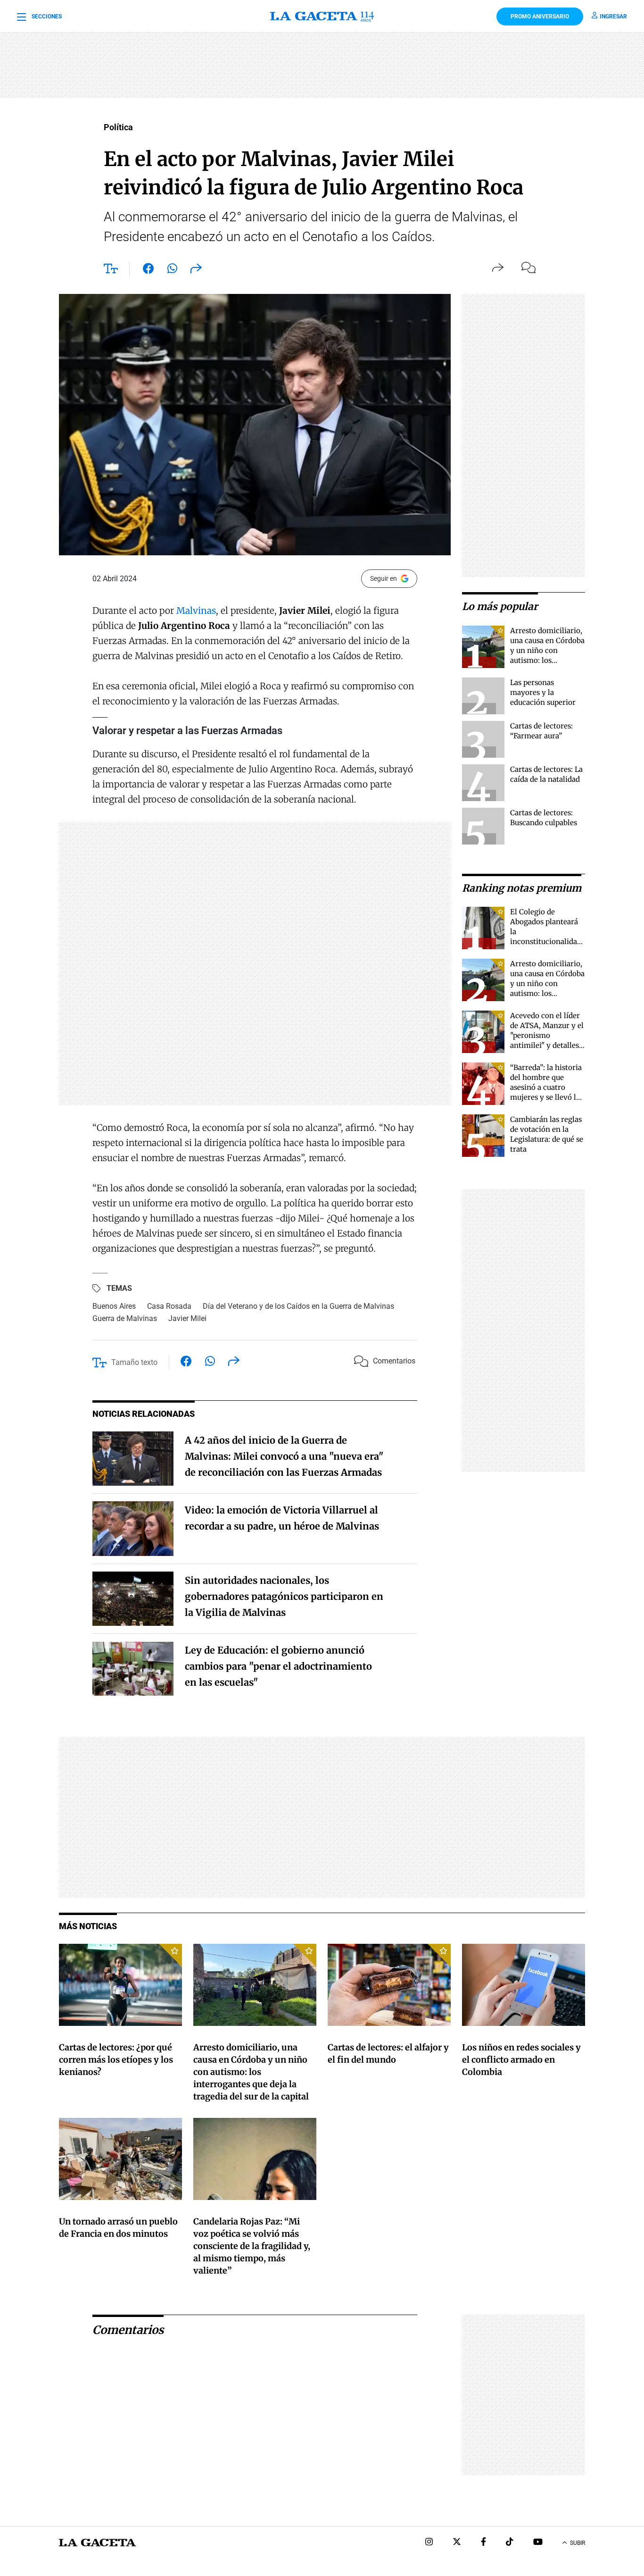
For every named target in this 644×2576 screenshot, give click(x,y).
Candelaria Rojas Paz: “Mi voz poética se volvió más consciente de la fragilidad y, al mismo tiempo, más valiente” (252, 2246)
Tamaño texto (134, 1362)
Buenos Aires (114, 1306)
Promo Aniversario (540, 17)
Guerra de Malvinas (125, 1318)
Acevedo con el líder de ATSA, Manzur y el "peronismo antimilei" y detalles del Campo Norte (547, 1035)
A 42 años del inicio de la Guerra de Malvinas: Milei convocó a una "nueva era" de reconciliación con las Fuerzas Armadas (284, 1456)
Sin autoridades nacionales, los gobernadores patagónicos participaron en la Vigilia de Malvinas (284, 1596)
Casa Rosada (169, 1306)
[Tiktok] (510, 2543)
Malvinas (196, 611)
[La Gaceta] (322, 17)
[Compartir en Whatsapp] (172, 270)
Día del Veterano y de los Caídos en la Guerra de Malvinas (298, 1306)
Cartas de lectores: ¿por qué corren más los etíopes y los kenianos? (116, 2060)
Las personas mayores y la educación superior (543, 692)
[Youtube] (538, 2543)
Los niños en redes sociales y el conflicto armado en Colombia (521, 2060)
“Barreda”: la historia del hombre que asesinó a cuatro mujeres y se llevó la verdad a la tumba (546, 1087)
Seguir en (384, 578)
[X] (457, 2543)
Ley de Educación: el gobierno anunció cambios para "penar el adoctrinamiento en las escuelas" (278, 1666)
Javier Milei (187, 1318)
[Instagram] (429, 2543)
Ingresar (613, 17)
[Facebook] (483, 2543)
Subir (578, 2543)
